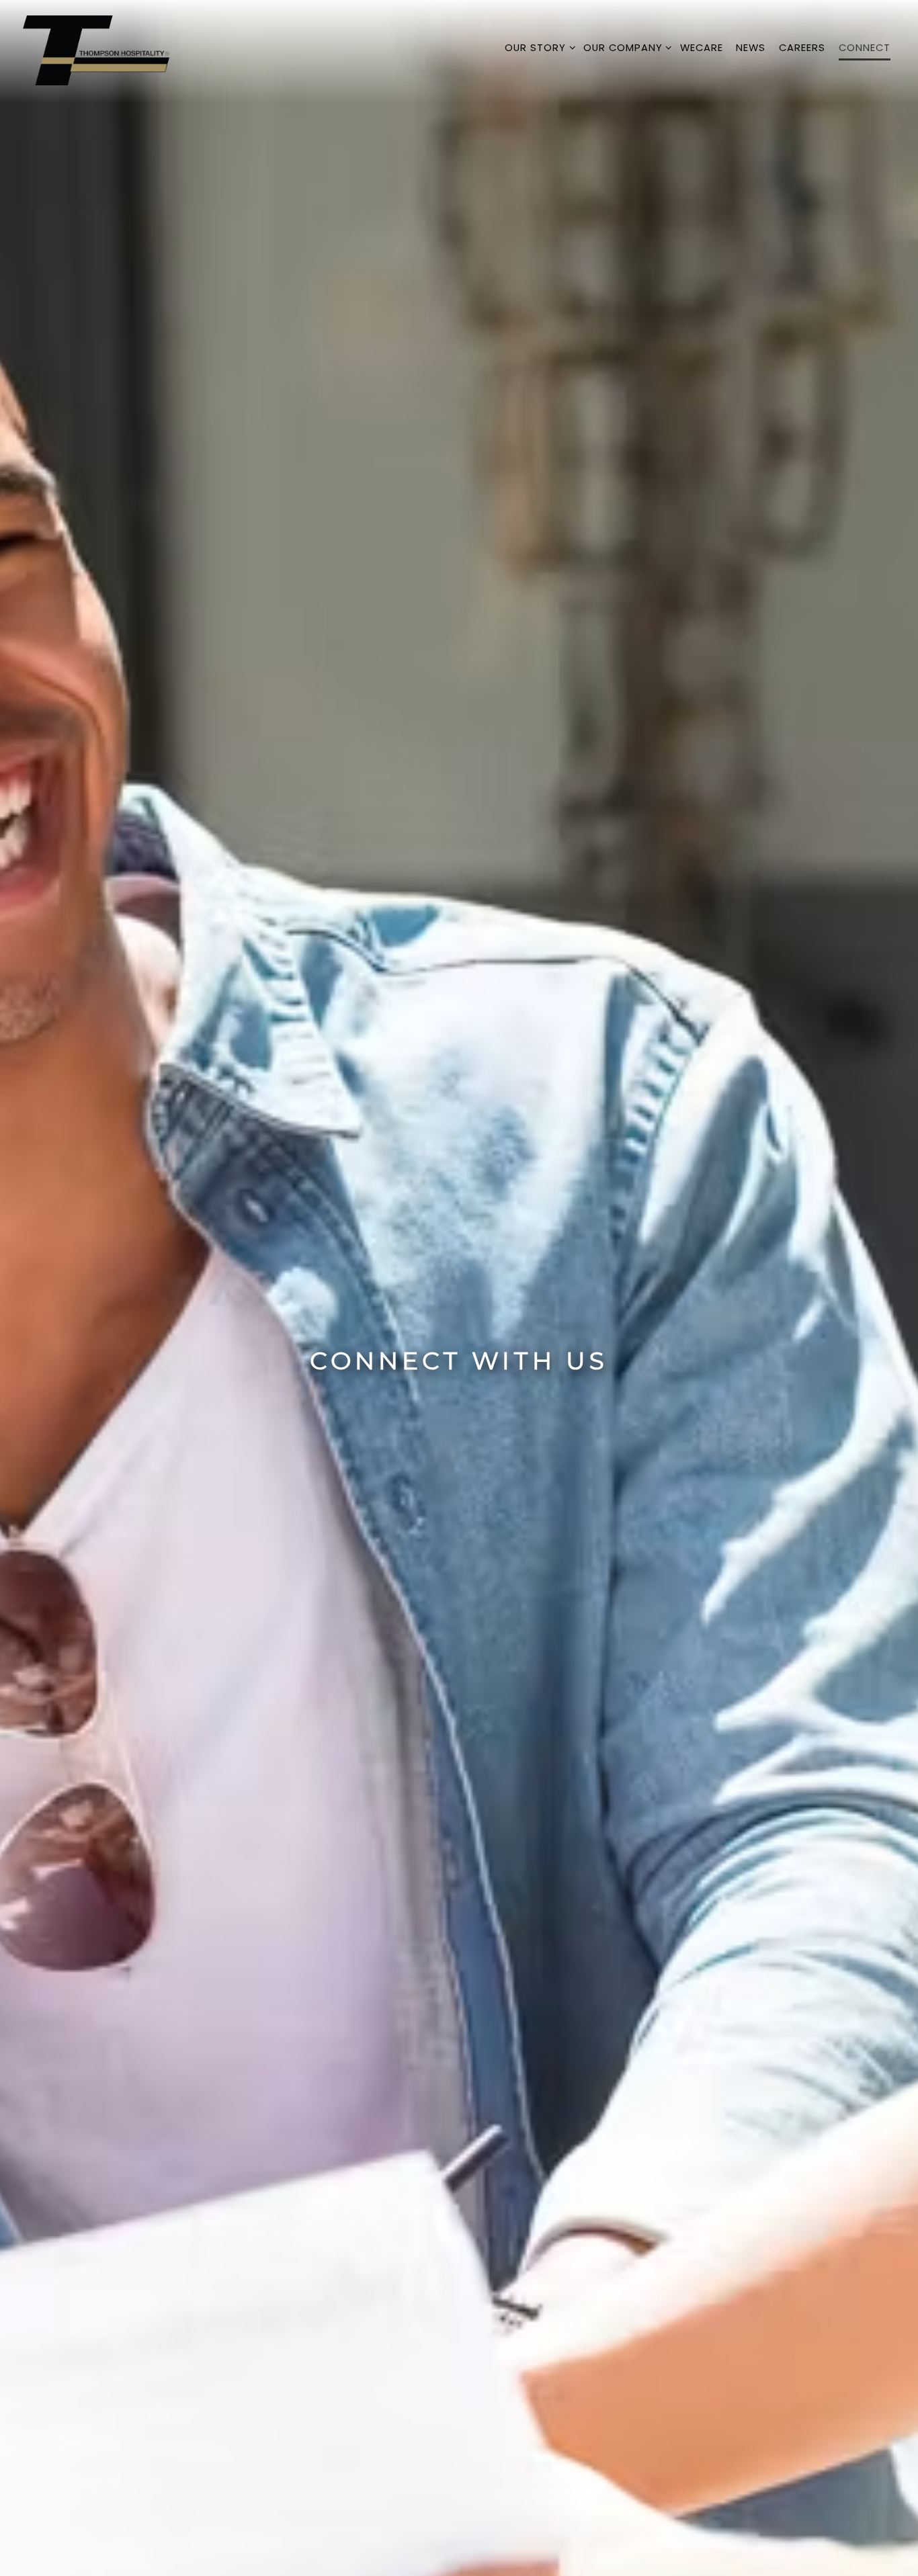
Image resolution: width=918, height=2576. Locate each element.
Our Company (625, 47)
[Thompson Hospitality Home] (97, 50)
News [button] (751, 48)
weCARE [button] (702, 48)
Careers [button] (802, 48)
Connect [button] (865, 48)
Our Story (537, 47)
